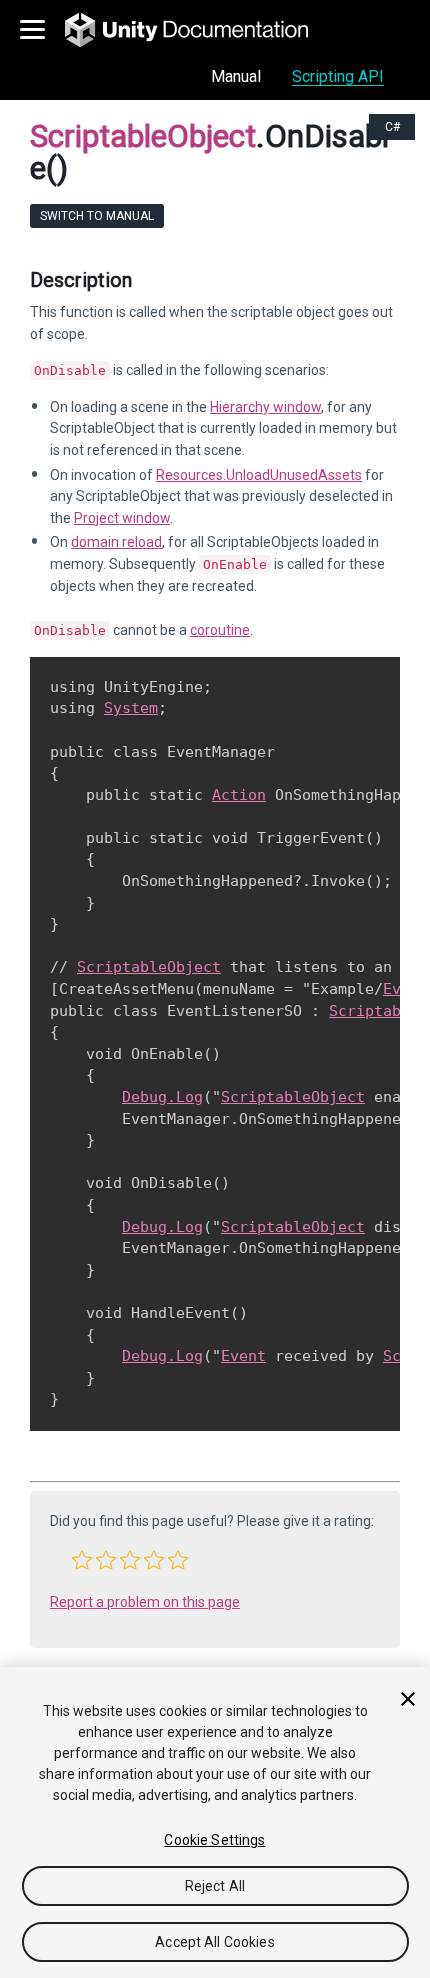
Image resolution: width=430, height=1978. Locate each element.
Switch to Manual (97, 216)
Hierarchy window (265, 407)
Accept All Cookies (215, 1942)
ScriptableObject (149, 967)
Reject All (215, 1886)
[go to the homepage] (200, 30)
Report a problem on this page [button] (145, 1602)
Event (243, 1356)
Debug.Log (162, 1097)
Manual (236, 76)
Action (239, 795)
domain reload (116, 542)
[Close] (408, 1699)
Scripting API (338, 76)
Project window (122, 518)
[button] (82, 1560)
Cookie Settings (214, 1840)
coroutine (220, 630)
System (131, 708)
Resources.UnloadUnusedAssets (259, 475)
